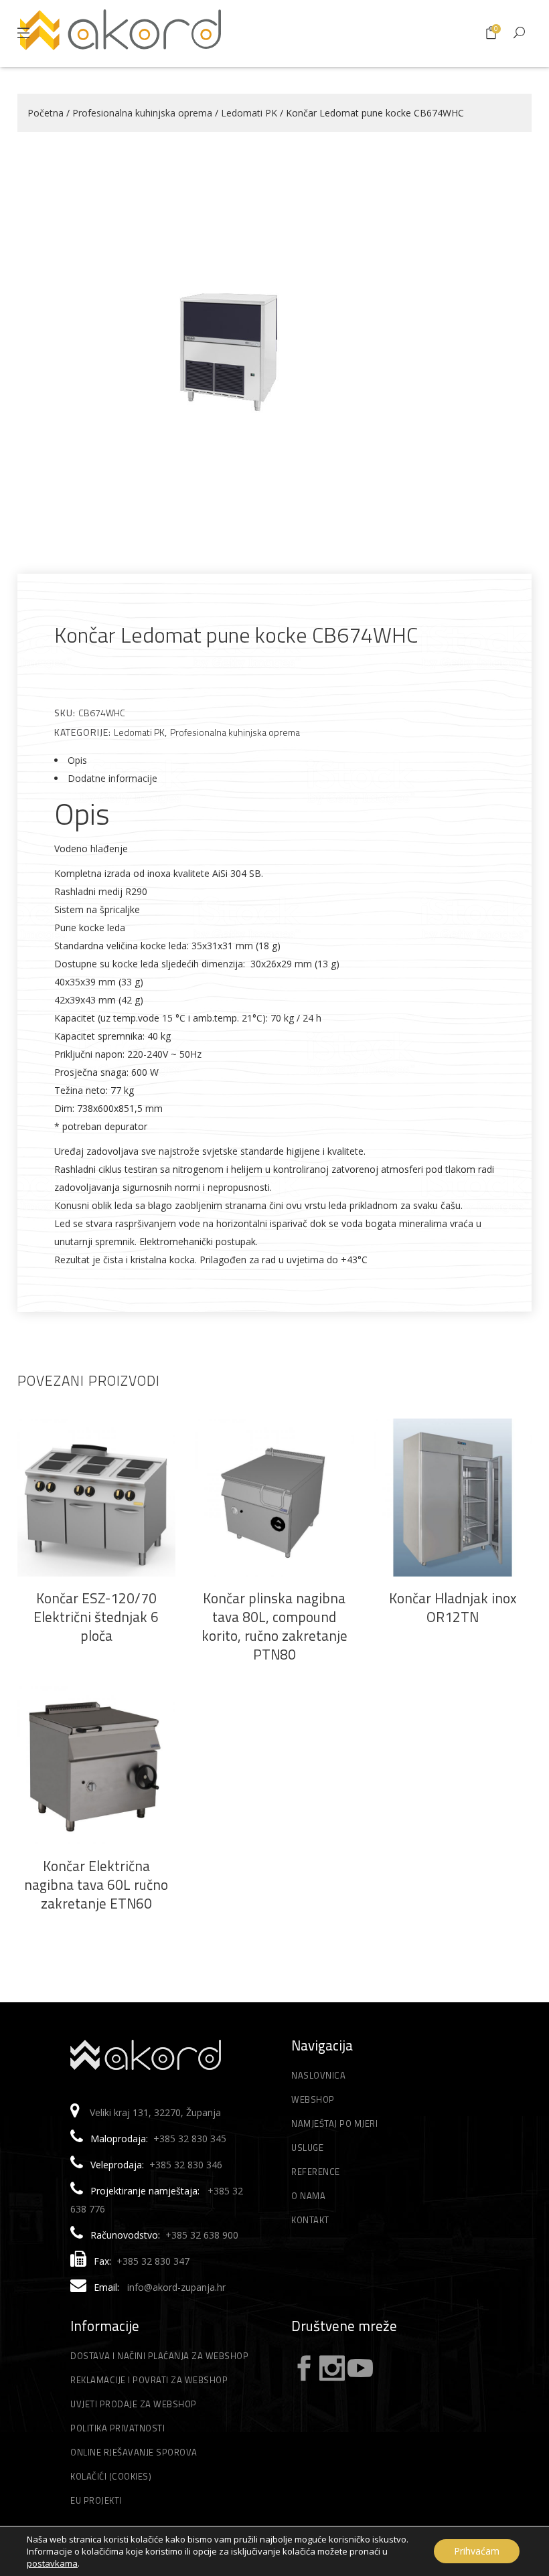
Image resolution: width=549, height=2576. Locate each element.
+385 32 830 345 (190, 2139)
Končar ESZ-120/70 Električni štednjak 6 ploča (96, 1617)
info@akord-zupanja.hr (176, 2287)
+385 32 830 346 (186, 2165)
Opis (77, 760)
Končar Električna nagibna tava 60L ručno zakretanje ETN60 (96, 1884)
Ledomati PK (249, 113)
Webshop (313, 2099)
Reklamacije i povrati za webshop (149, 2380)
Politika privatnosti (117, 2428)
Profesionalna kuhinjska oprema (142, 113)
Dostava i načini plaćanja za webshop (159, 2356)
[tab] (274, 760)
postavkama (52, 2563)
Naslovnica (318, 2075)
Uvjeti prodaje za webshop (134, 2404)
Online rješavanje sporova (134, 2452)
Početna (46, 113)
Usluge (307, 2148)
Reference (316, 2172)
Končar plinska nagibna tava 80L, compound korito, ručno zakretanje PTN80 (274, 1626)
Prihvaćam (477, 2551)
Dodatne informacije (112, 778)
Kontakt (310, 2220)
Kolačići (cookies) (111, 2476)
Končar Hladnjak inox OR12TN (453, 1607)
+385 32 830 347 (153, 2261)
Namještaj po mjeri (334, 2123)
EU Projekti (96, 2500)
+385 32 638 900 (202, 2235)
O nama (308, 2196)
